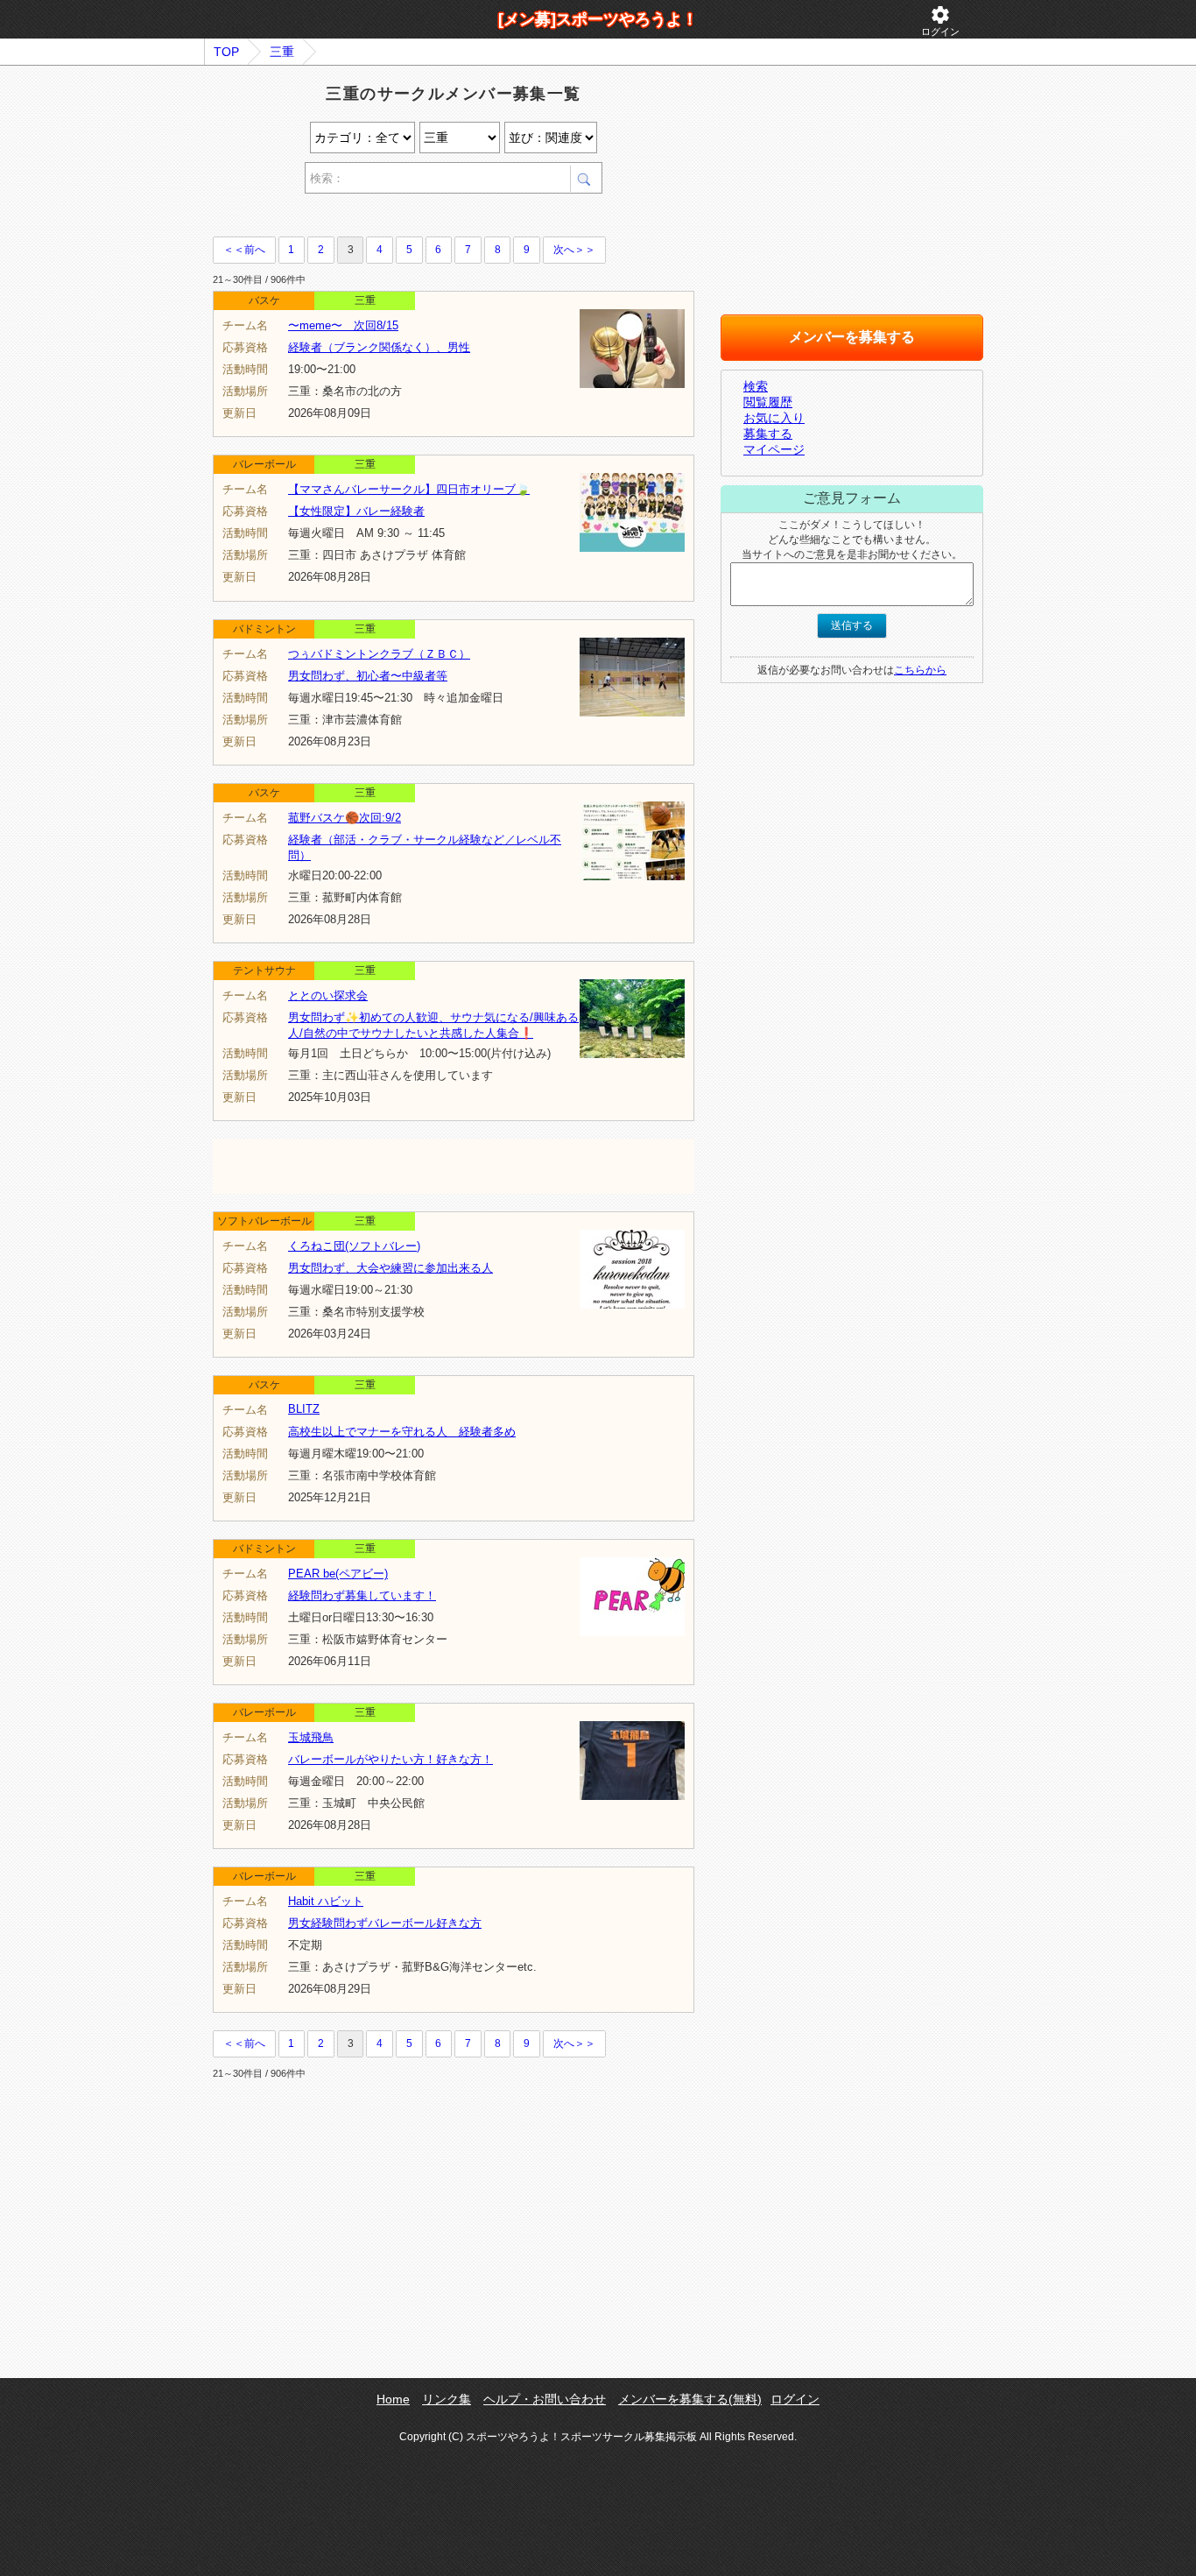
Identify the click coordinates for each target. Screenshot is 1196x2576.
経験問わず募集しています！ (362, 1595)
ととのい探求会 (328, 995)
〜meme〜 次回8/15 (343, 325)
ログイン (940, 21)
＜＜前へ (244, 250)
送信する (852, 625)
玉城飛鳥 (311, 1737)
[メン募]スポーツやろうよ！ (598, 19)
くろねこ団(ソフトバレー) (354, 1246)
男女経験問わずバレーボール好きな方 (385, 1923)
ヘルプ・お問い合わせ (545, 2399)
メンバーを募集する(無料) (690, 2399)
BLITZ (304, 1409)
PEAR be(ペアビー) (338, 1574)
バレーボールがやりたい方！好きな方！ (390, 1759)
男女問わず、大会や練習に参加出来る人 (390, 1268)
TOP (226, 52)
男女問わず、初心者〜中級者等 (368, 676)
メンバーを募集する (852, 337)
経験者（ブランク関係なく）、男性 (379, 347)
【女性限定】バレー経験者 (356, 511)
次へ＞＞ (574, 250)
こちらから (920, 670)
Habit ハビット (326, 1901)
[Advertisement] (418, 218)
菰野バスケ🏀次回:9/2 (345, 818)
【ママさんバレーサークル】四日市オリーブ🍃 (409, 489)
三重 (282, 52)
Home (393, 2399)
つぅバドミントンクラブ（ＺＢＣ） (379, 654)
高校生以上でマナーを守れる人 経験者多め (402, 1432)
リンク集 (447, 2399)
